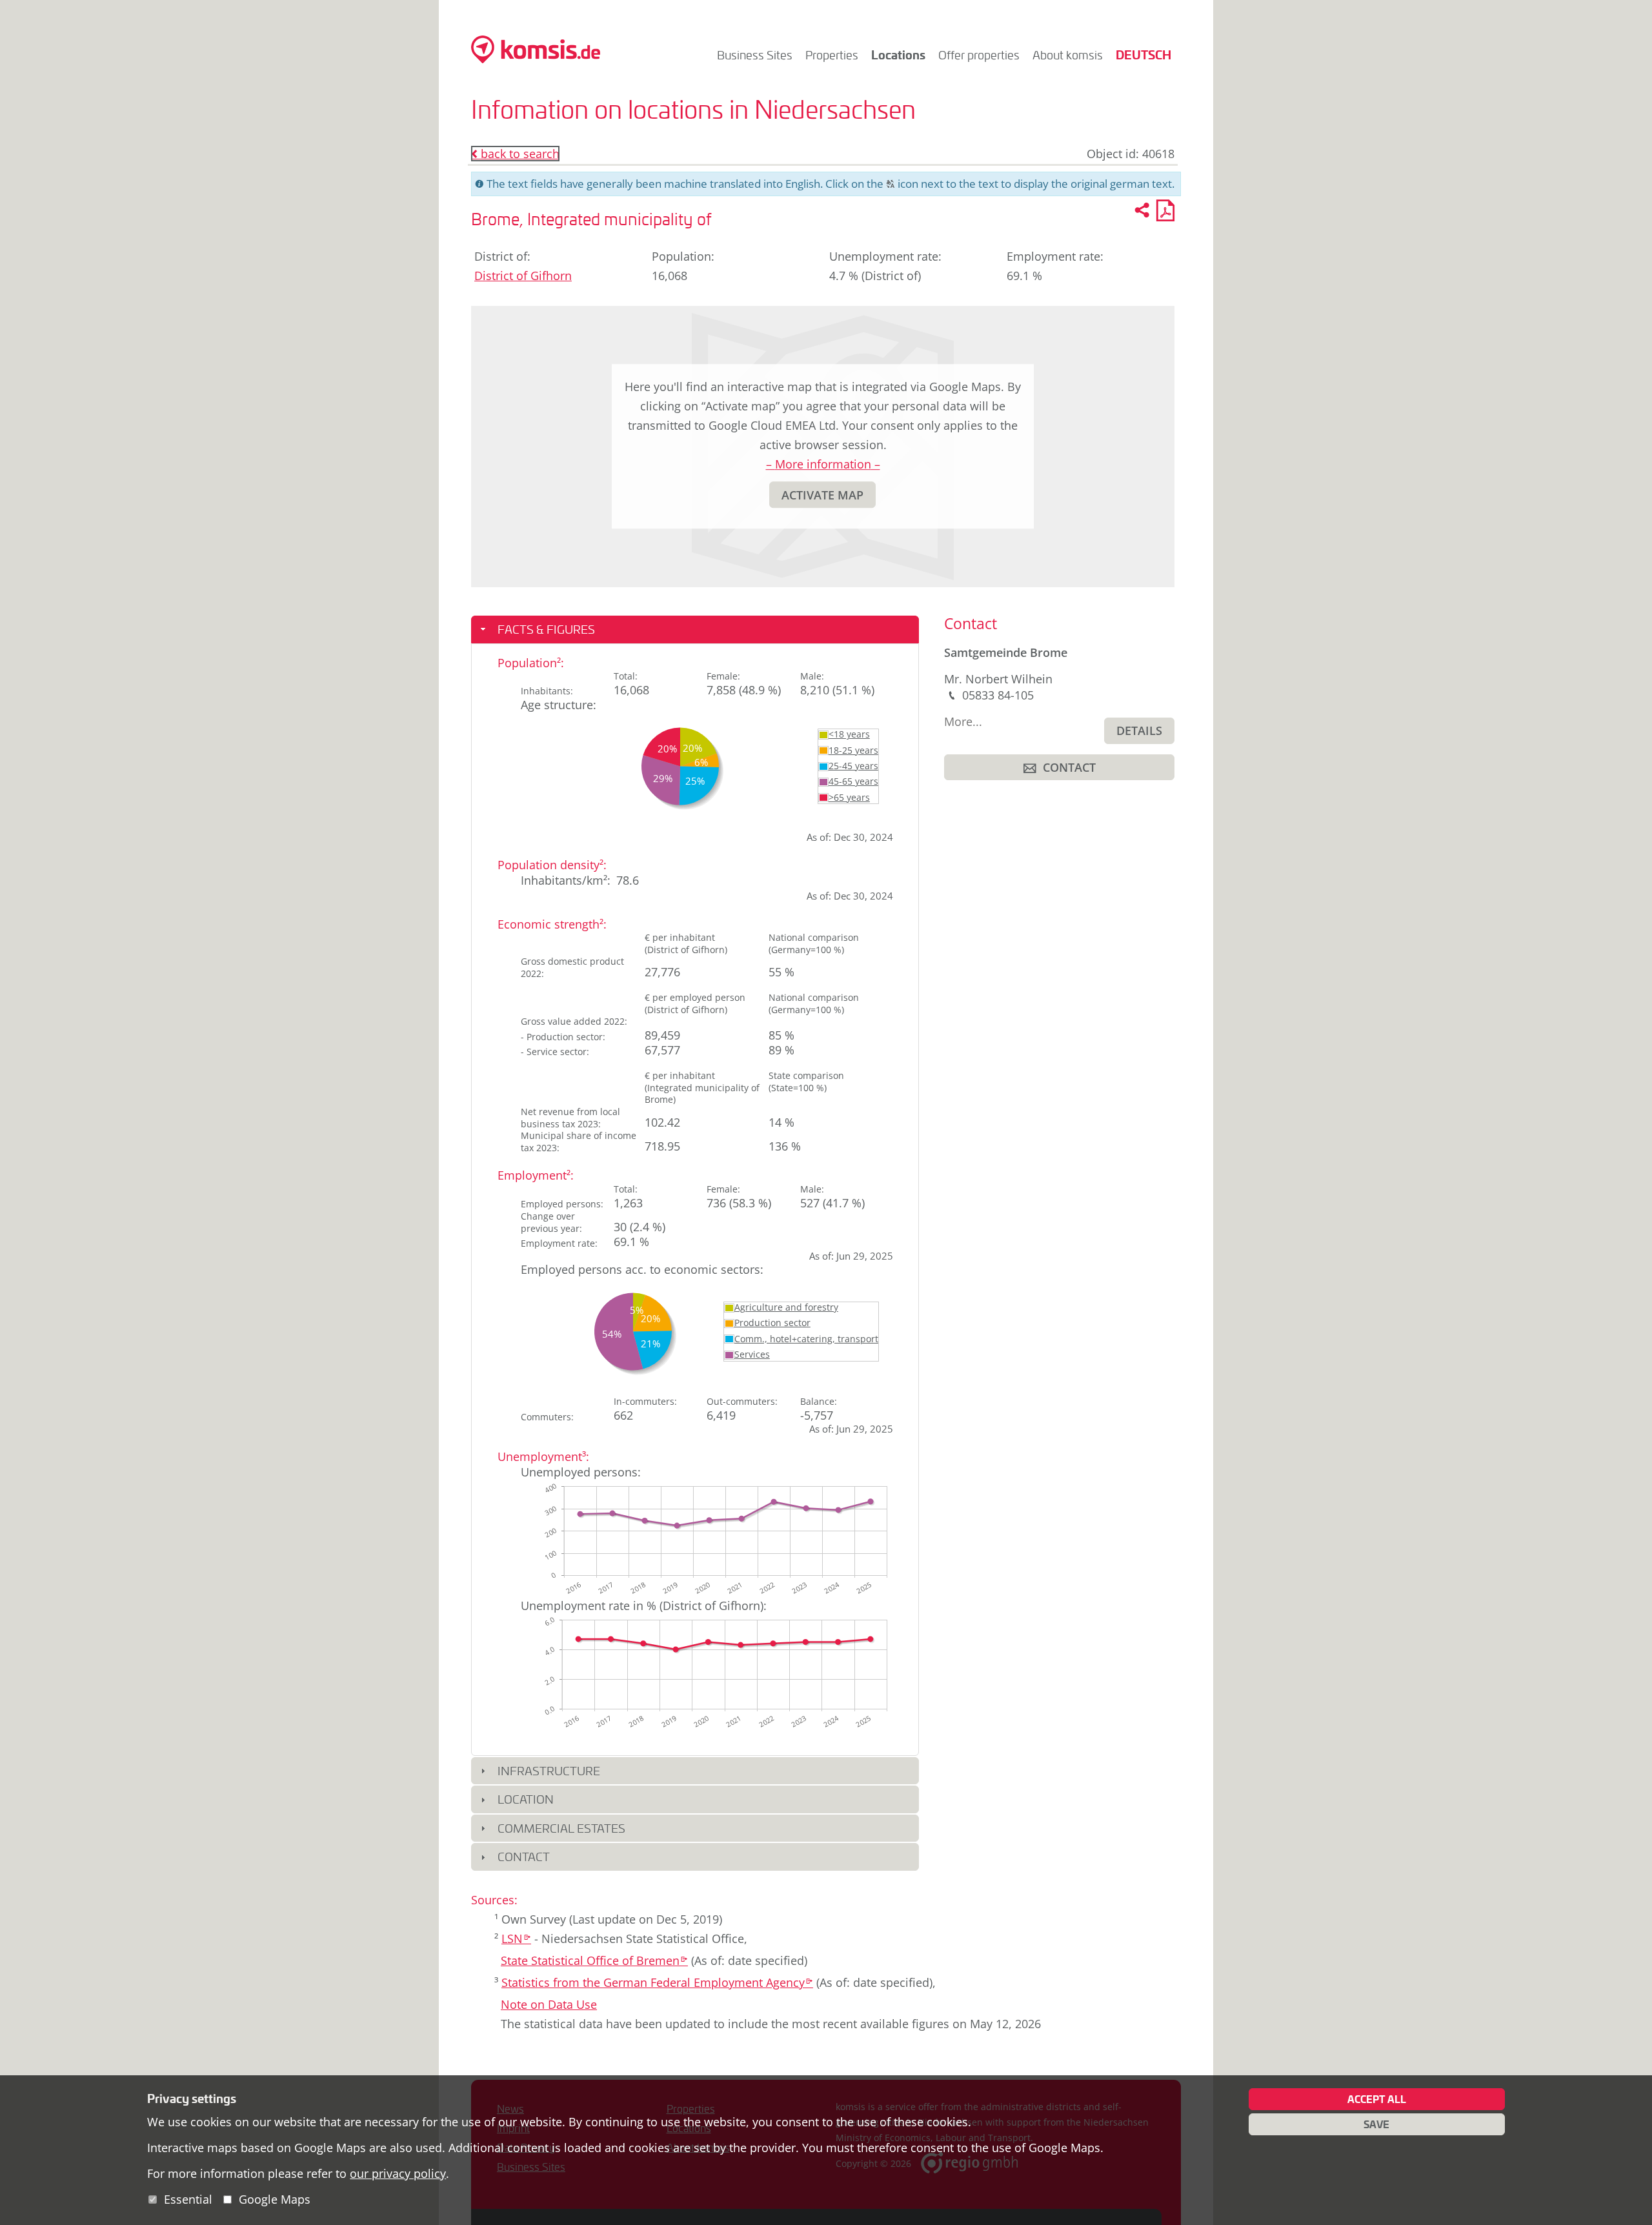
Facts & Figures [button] (546, 629)
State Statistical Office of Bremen (594, 1960)
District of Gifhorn (523, 276)
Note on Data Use (549, 2004)
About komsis (1068, 55)
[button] (822, 495)
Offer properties (979, 55)
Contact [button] (524, 1857)
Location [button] (526, 1799)
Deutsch (1143, 55)
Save (1376, 2124)
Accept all (1377, 2099)
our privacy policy (398, 2173)
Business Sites (755, 55)
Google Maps (275, 2199)
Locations (898, 55)
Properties (832, 55)
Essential (188, 2199)
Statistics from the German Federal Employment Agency (657, 1982)
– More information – (823, 464)
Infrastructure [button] (549, 1771)
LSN (516, 1938)
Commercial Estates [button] (561, 1828)
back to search (515, 154)
